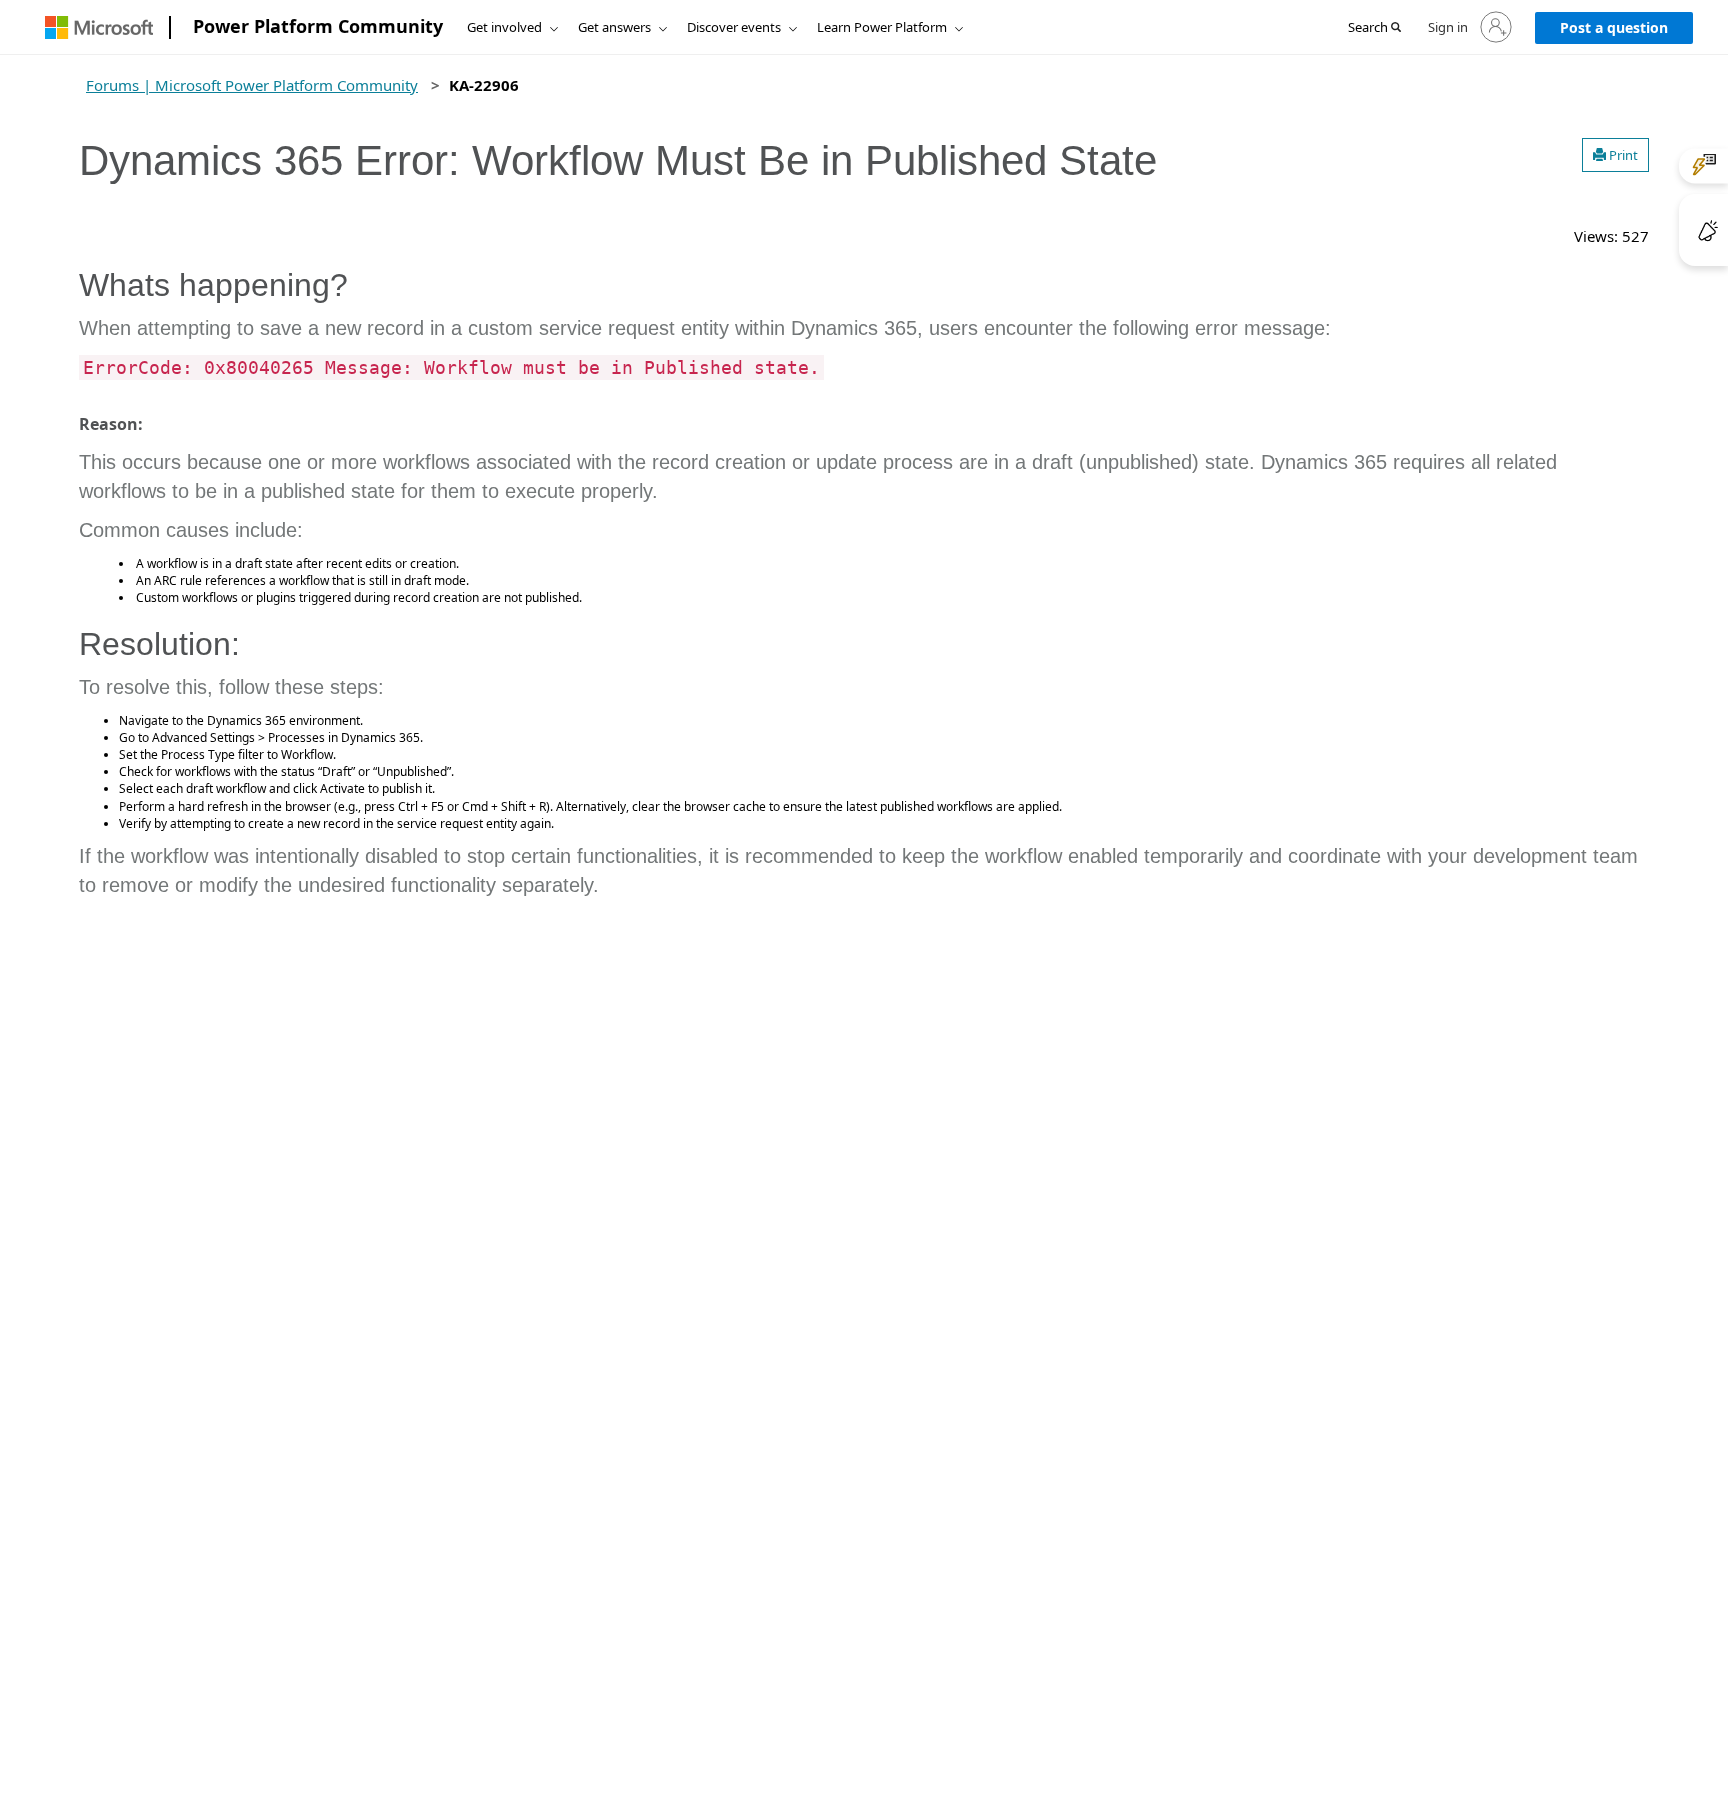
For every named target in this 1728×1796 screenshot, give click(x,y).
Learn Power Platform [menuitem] (882, 27)
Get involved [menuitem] (504, 27)
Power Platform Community (318, 26)
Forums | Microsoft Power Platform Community (252, 85)
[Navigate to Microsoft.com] (99, 27)
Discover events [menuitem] (734, 27)
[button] (1374, 28)
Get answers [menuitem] (614, 27)
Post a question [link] (1614, 27)
